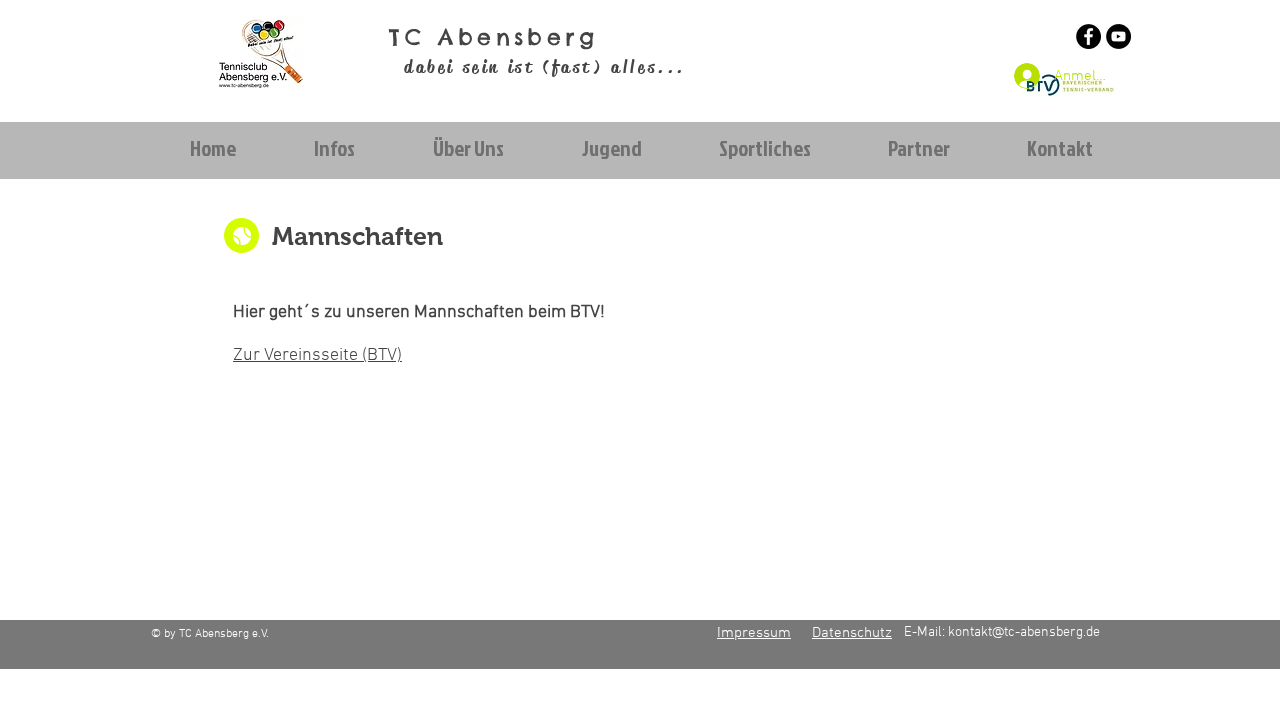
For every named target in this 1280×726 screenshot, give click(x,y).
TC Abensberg (493, 37)
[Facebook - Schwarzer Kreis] (1088, 36)
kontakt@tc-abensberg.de (1024, 632)
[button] (333, 148)
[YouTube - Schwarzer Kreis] (1118, 36)
